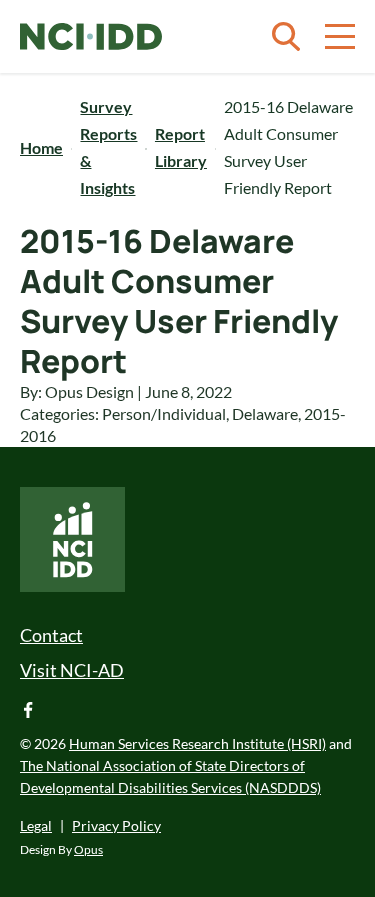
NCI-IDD (91, 37)
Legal (36, 825)
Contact (51, 635)
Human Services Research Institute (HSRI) (197, 743)
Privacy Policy (116, 825)
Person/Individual (164, 413)
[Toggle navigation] (340, 37)
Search (286, 37)
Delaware (265, 413)
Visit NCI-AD (72, 670)
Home (41, 147)
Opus (88, 849)
